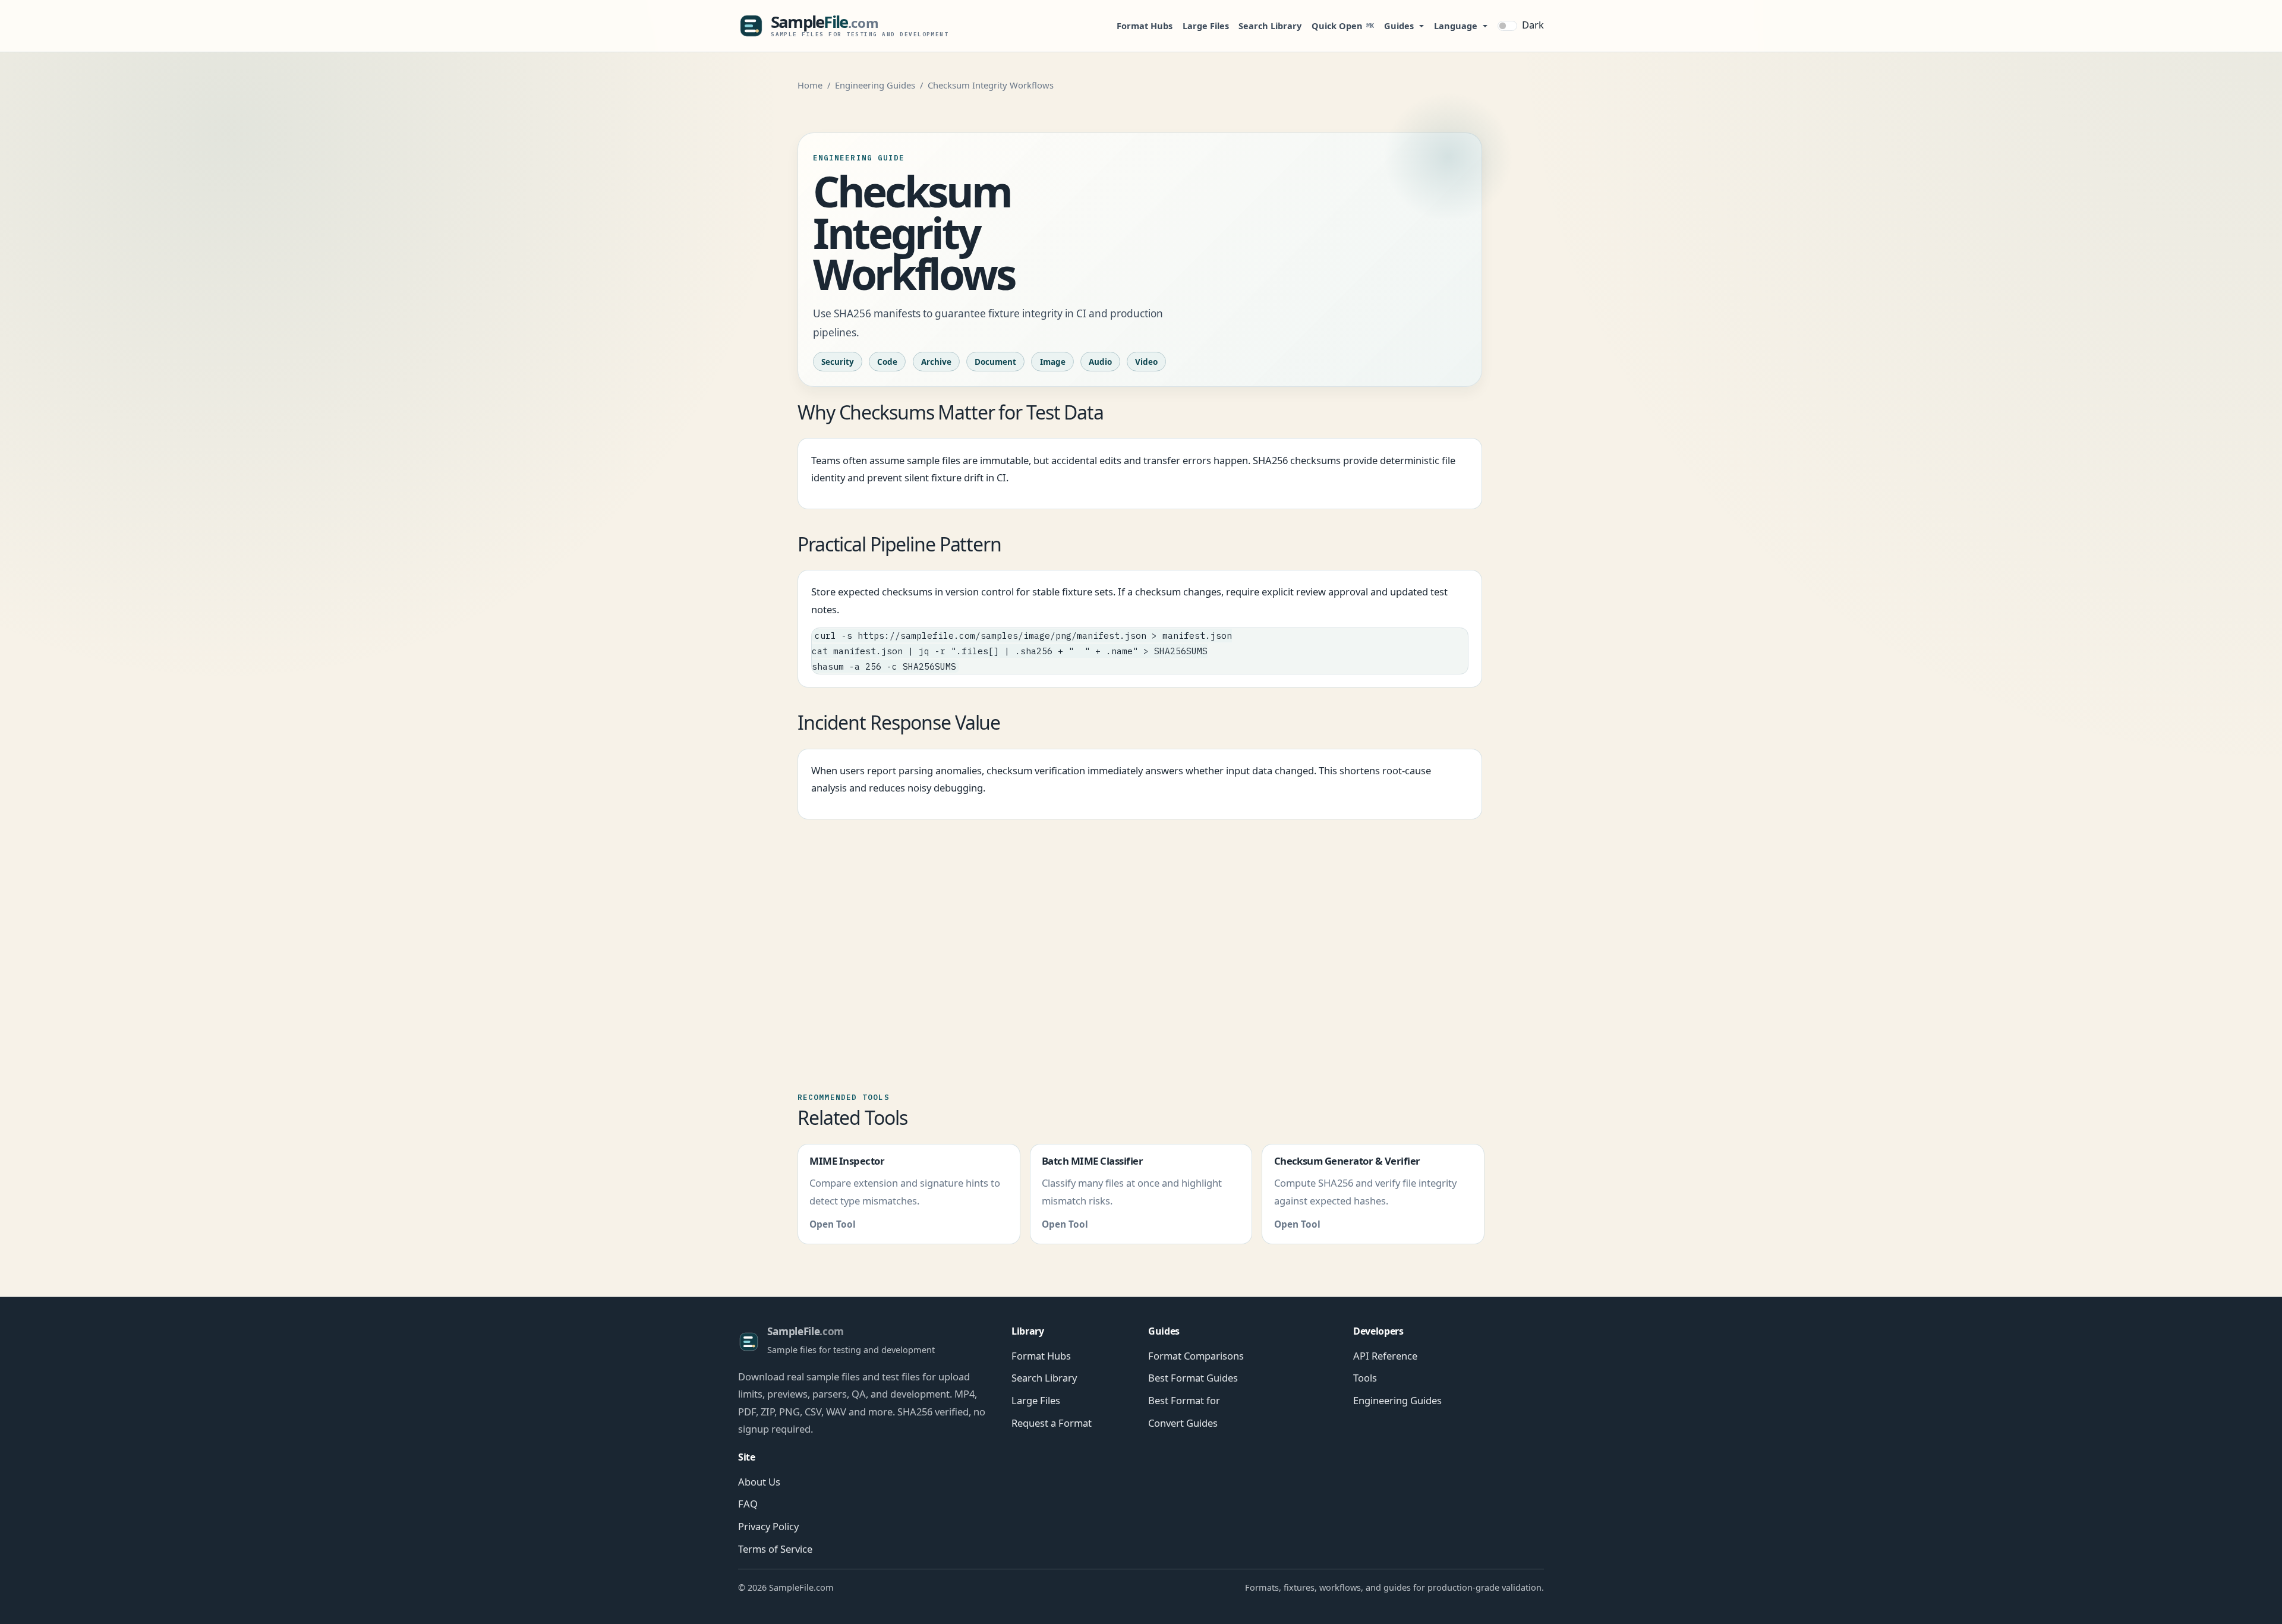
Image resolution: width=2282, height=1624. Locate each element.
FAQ (748, 1504)
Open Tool (833, 1224)
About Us (759, 1482)
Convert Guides (1183, 1423)
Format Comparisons (1196, 1356)
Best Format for (1184, 1400)
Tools (1365, 1378)
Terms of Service (775, 1549)
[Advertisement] (1141, 947)
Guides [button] (1399, 26)
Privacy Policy (768, 1526)
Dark (1533, 25)
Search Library (1270, 26)
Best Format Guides (1193, 1378)
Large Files (1206, 26)
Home (810, 85)
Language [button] (1456, 26)
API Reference (1385, 1356)
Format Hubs (1145, 26)
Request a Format (1052, 1423)
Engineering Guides (875, 85)
